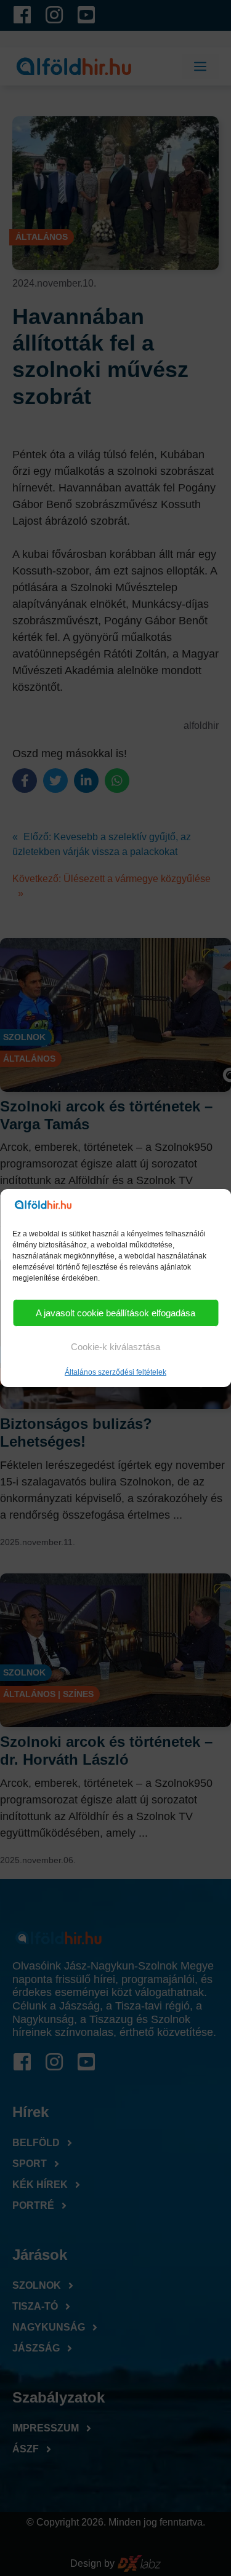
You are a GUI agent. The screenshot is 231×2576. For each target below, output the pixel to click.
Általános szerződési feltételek (115, 1372)
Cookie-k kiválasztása (115, 1347)
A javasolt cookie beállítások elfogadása (115, 1313)
